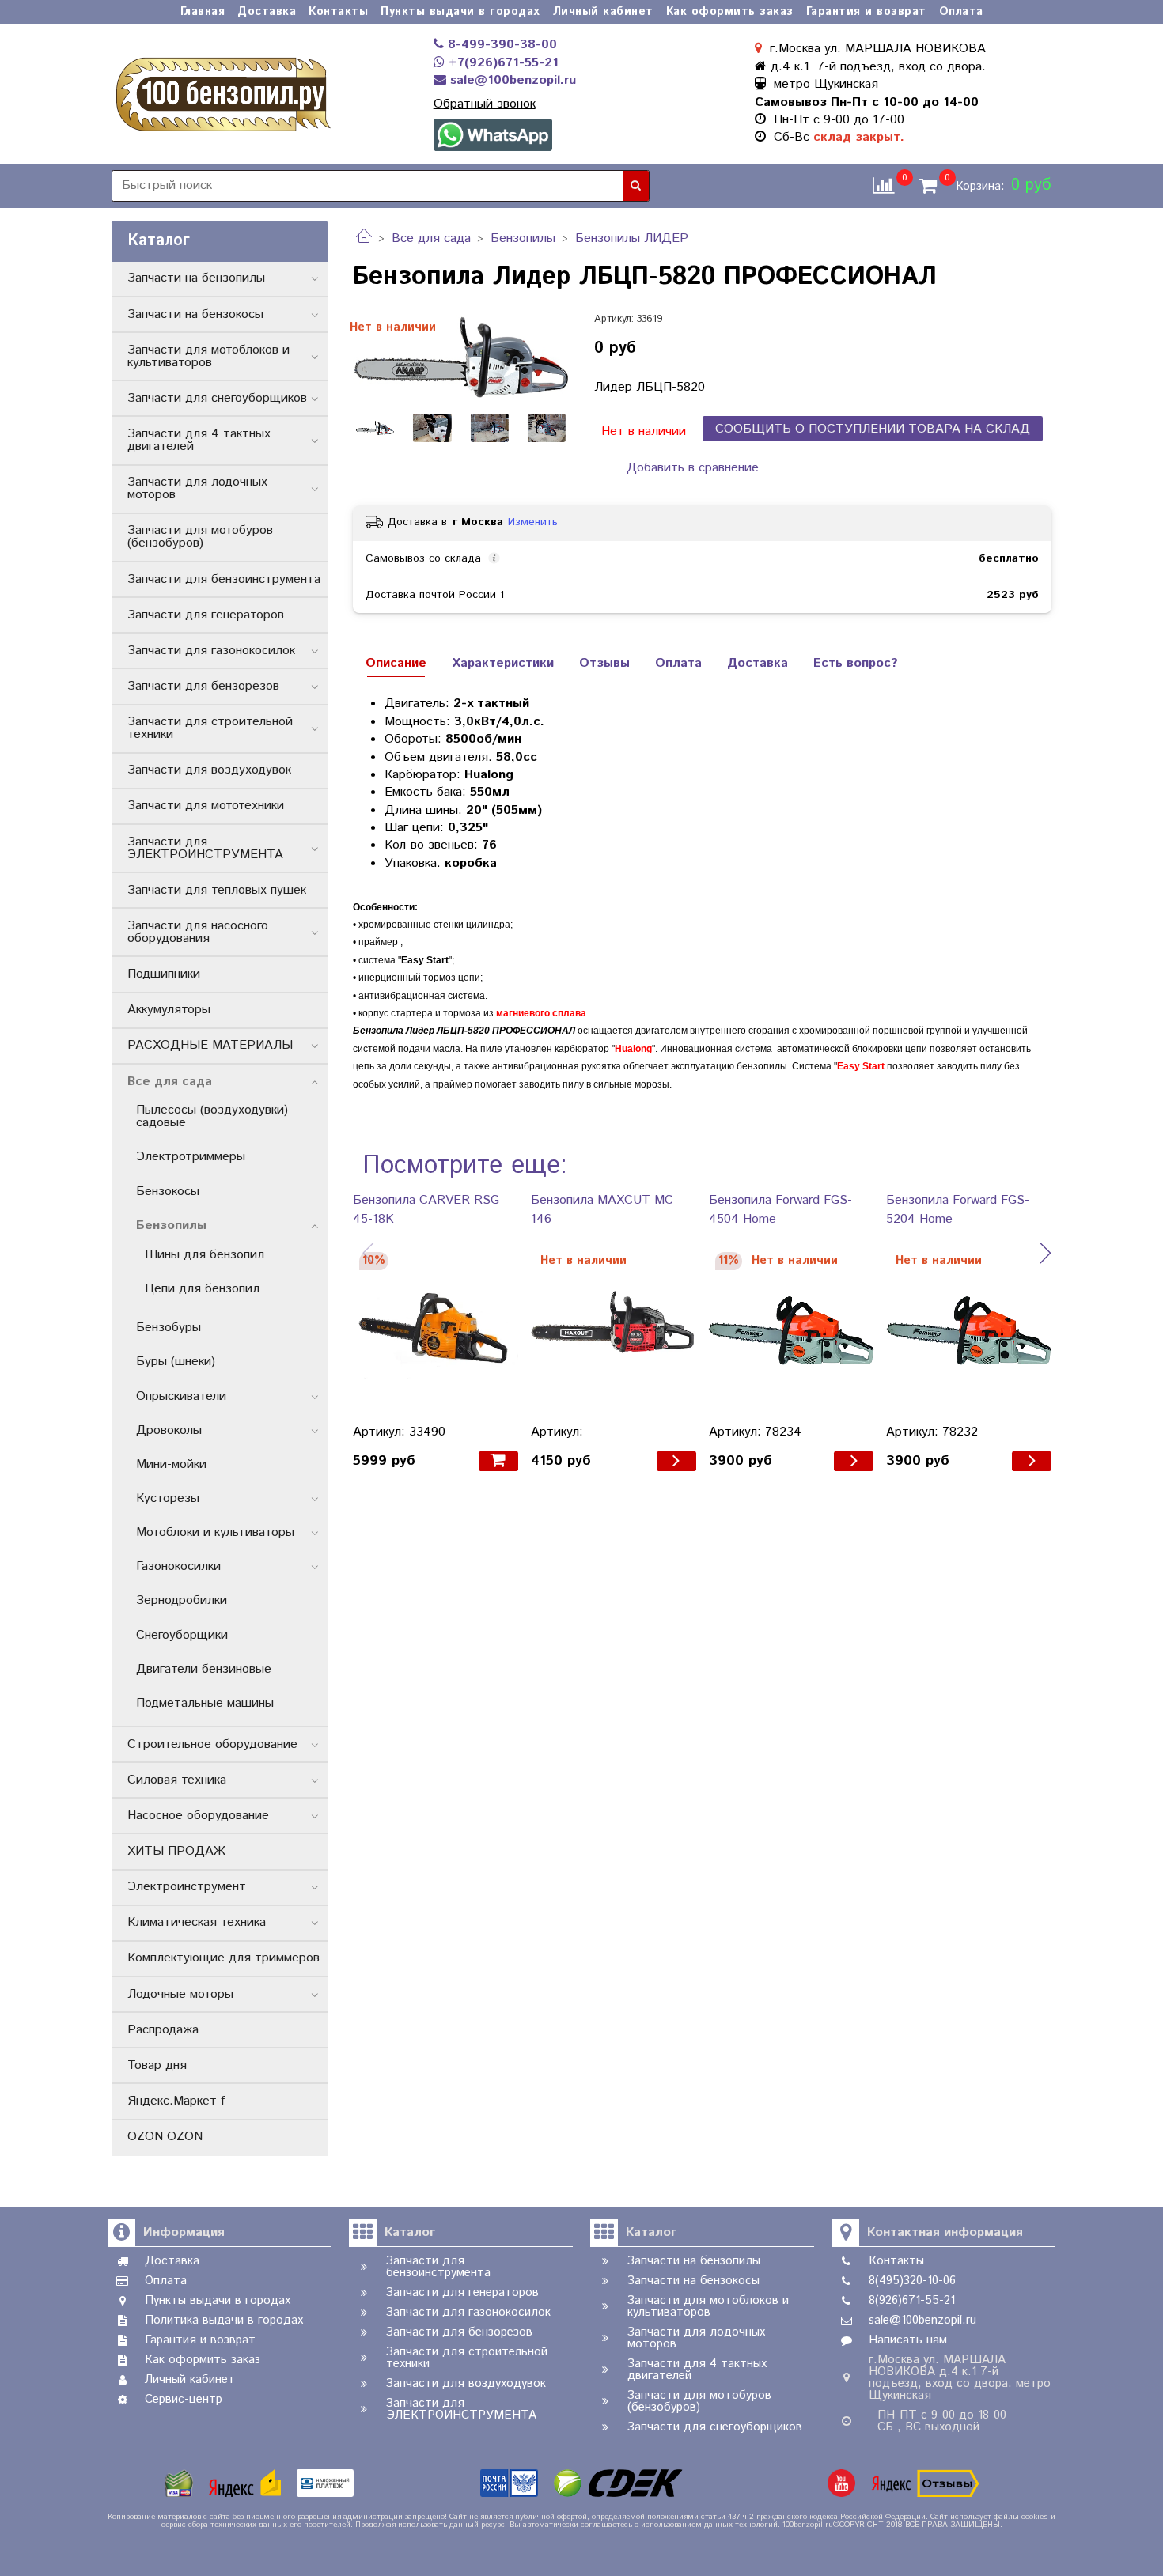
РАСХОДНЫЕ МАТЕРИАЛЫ (210, 1045)
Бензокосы (168, 1192)
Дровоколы (169, 1430)
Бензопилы (523, 238)
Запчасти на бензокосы (195, 314)
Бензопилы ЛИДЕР (632, 238)
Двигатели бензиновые (204, 1669)
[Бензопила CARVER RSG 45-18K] (436, 1331)
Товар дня (157, 2065)
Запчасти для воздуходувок (209, 770)
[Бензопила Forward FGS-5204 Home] (969, 1331)
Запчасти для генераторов (206, 615)
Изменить (533, 522)
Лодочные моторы (180, 1994)
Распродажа (163, 2030)
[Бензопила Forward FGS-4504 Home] (792, 1331)
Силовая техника (177, 1780)
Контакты (338, 12)
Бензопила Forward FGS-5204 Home (958, 1210)
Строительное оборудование (212, 1744)
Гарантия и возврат (866, 12)
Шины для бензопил (205, 1255)
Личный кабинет (603, 12)
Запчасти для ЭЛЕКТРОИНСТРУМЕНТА (205, 848)
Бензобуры (169, 1328)
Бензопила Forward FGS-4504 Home (780, 1210)
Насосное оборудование (198, 1816)
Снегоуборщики (182, 1635)
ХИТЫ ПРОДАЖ (176, 1851)
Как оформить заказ (730, 12)
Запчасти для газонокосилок (211, 651)
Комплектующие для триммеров (224, 1958)
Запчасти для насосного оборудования (198, 932)
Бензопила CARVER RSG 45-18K (426, 1210)
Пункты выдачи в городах (460, 12)
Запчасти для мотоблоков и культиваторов (208, 356)
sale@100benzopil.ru (511, 80)
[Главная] (364, 238)
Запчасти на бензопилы (196, 278)
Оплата (961, 12)
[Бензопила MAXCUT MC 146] (614, 1331)
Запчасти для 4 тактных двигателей (199, 440)
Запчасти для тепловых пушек (217, 890)
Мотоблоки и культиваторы (215, 1532)
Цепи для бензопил (202, 1289)
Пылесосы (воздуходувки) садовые (212, 1116)
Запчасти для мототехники (206, 806)
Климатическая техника (197, 1922)
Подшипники (164, 974)
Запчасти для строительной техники (210, 728)
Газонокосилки (178, 1566)
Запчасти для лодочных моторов (197, 488)
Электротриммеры (191, 1157)
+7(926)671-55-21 (502, 63)
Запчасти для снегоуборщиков (217, 398)
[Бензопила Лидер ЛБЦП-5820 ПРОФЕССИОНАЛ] (461, 356)
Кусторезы (168, 1498)
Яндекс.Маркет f (176, 2101)
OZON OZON (165, 2137)
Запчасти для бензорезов (203, 686)
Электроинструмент (187, 1887)
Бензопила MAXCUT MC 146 (602, 1210)
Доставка (267, 12)
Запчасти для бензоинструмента (224, 579)
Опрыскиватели (181, 1396)
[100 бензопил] (222, 92)
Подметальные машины (205, 1703)
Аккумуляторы (169, 1010)
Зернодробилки (182, 1600)
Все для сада (431, 238)
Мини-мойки (171, 1464)
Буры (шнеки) (176, 1362)
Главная (203, 12)
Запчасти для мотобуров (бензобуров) (200, 537)
